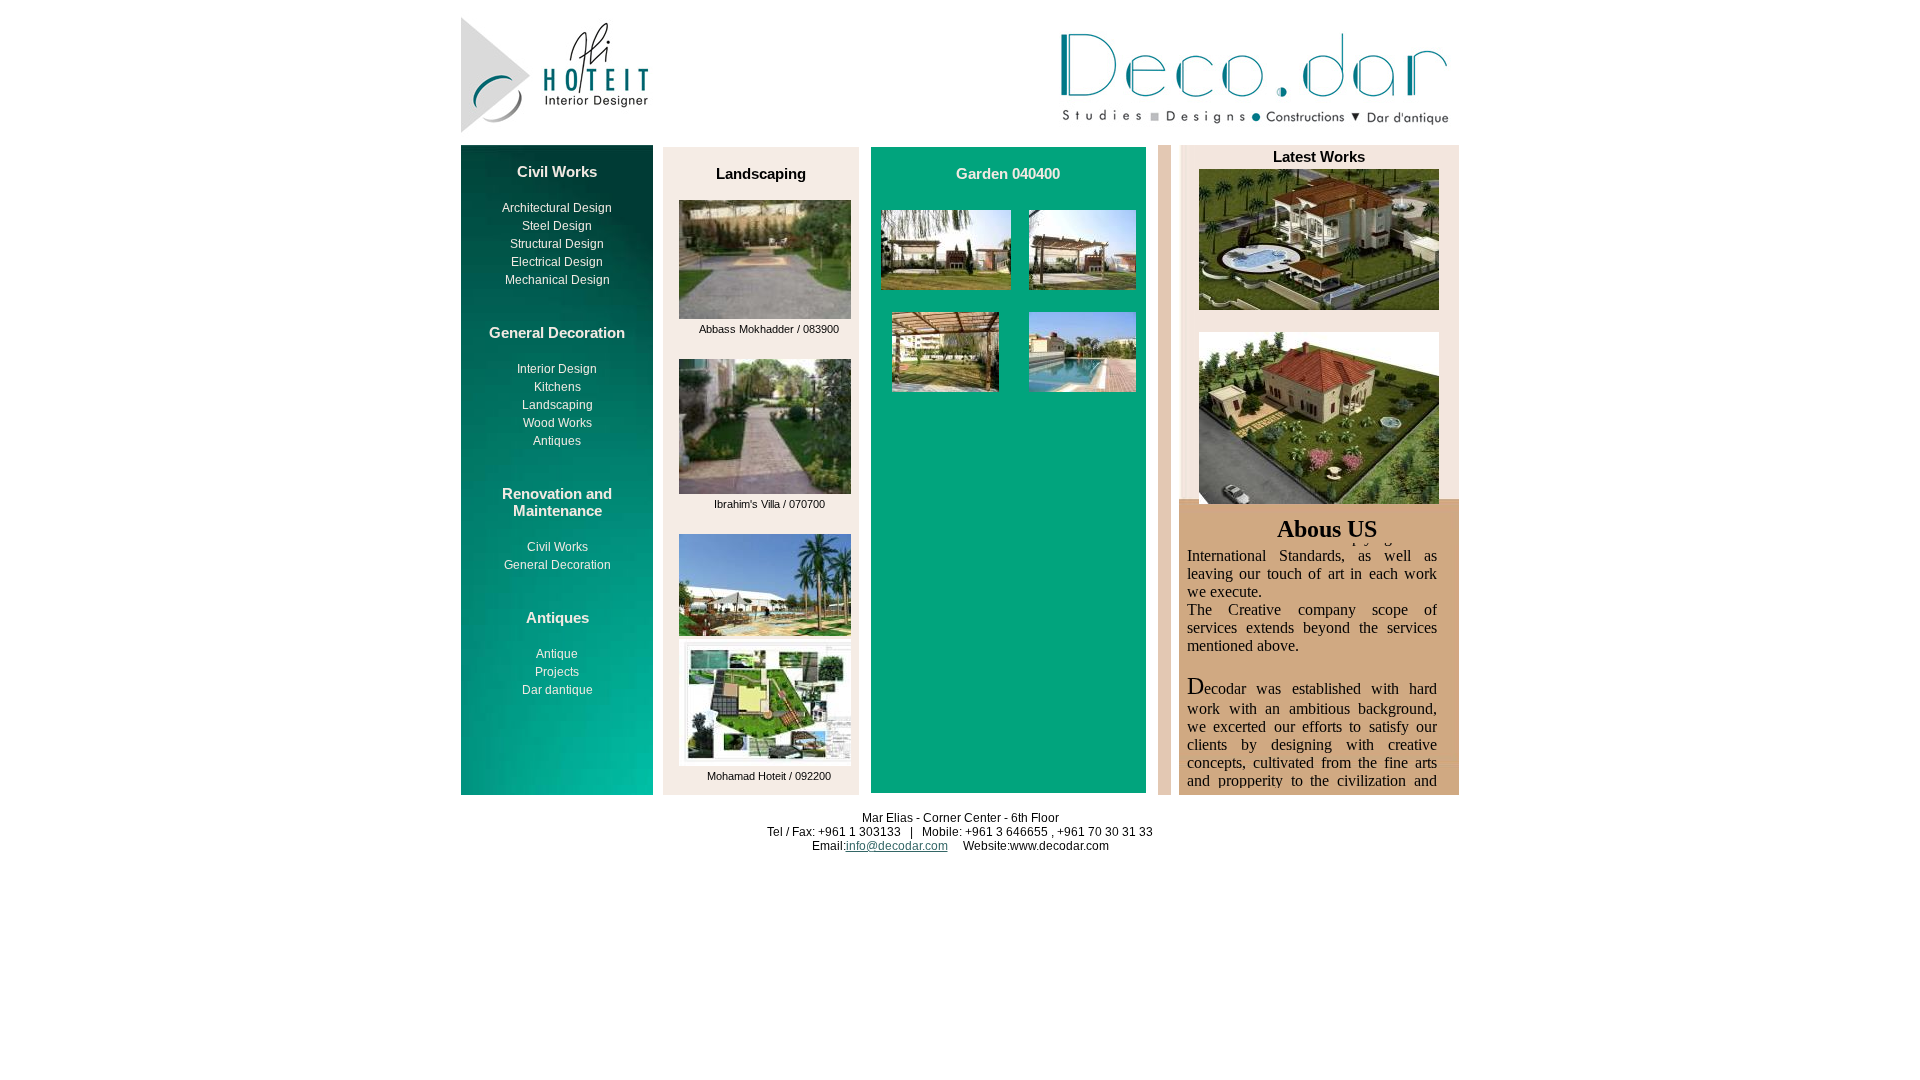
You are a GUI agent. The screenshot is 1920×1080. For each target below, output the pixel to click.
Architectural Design (557, 208)
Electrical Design (557, 262)
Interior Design (557, 369)
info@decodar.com (897, 846)
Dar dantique (557, 690)
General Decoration (557, 565)
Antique (557, 654)
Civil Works (557, 547)
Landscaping (557, 405)
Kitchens (557, 387)
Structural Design (557, 244)
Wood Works (557, 423)
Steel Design (557, 226)
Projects (557, 672)
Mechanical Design (557, 280)
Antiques (557, 441)
